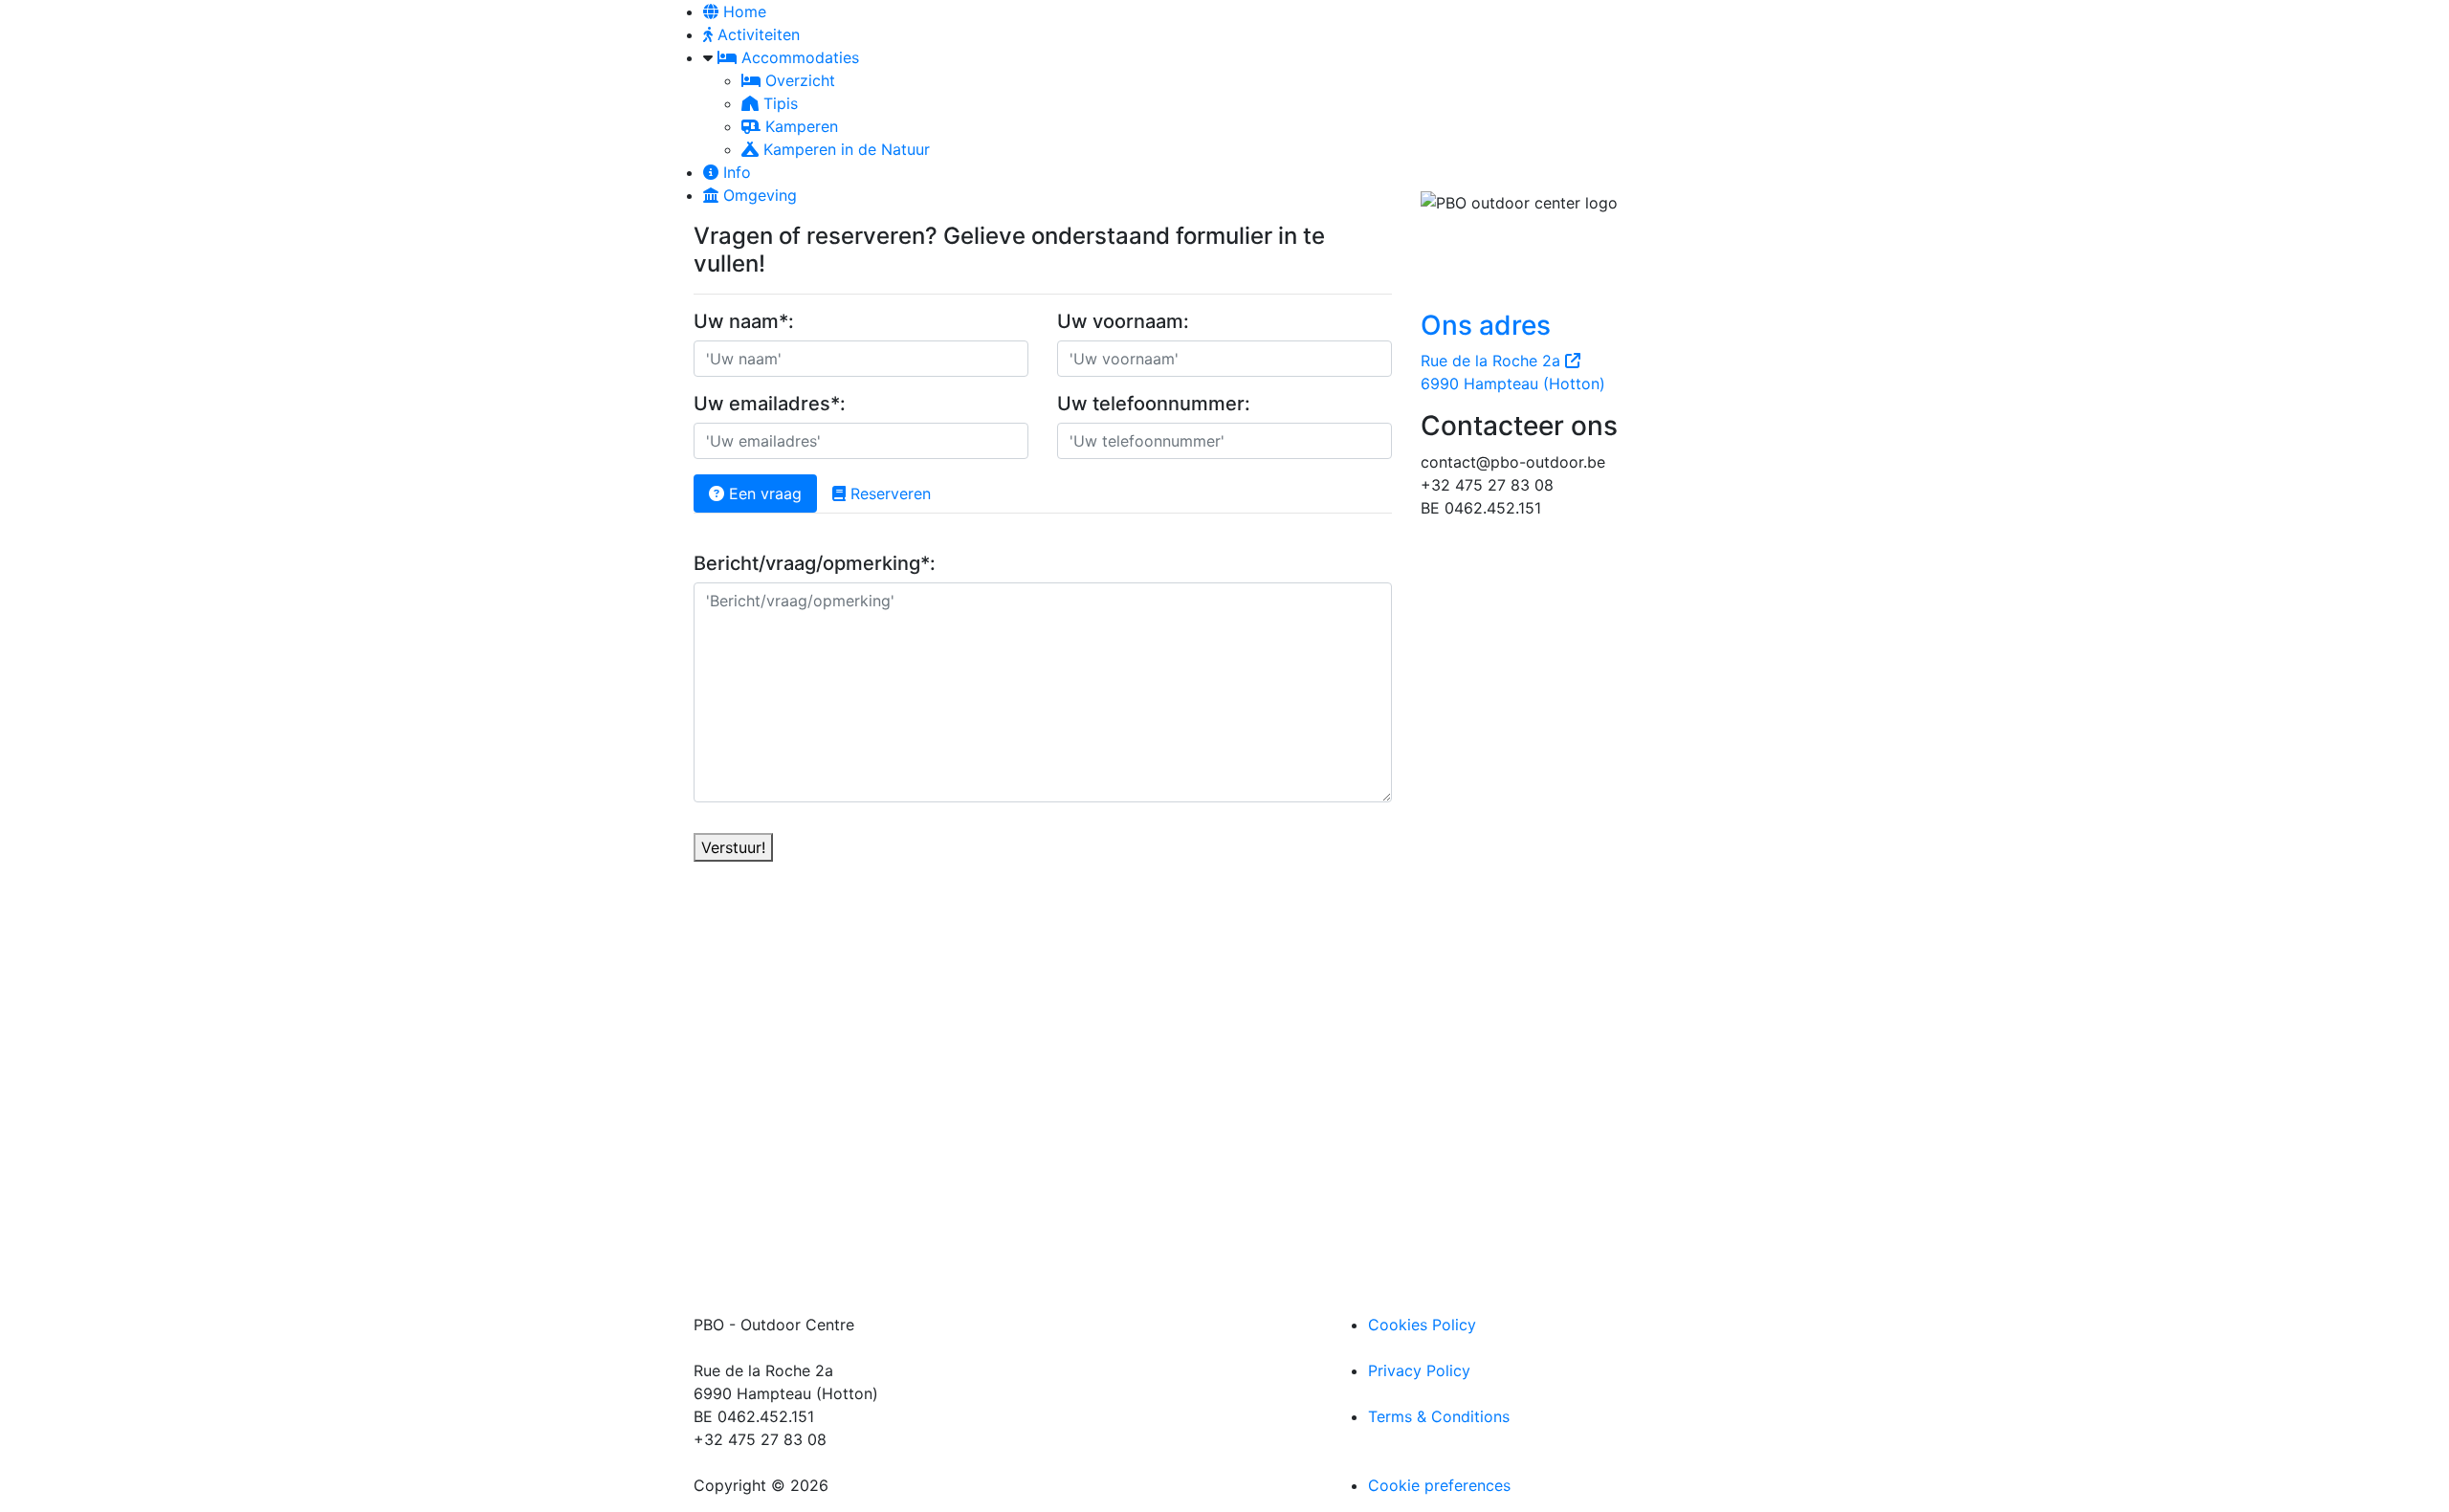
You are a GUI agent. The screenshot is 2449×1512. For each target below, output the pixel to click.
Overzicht (798, 80)
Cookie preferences (1439, 1485)
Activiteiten (756, 34)
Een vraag (763, 493)
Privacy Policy (1419, 1370)
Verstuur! (733, 847)
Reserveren (888, 493)
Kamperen (799, 126)
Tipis (778, 103)
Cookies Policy (1422, 1325)
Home (742, 11)
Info (735, 172)
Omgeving (758, 195)
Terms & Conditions (1439, 1416)
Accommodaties (798, 57)
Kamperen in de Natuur (844, 149)
